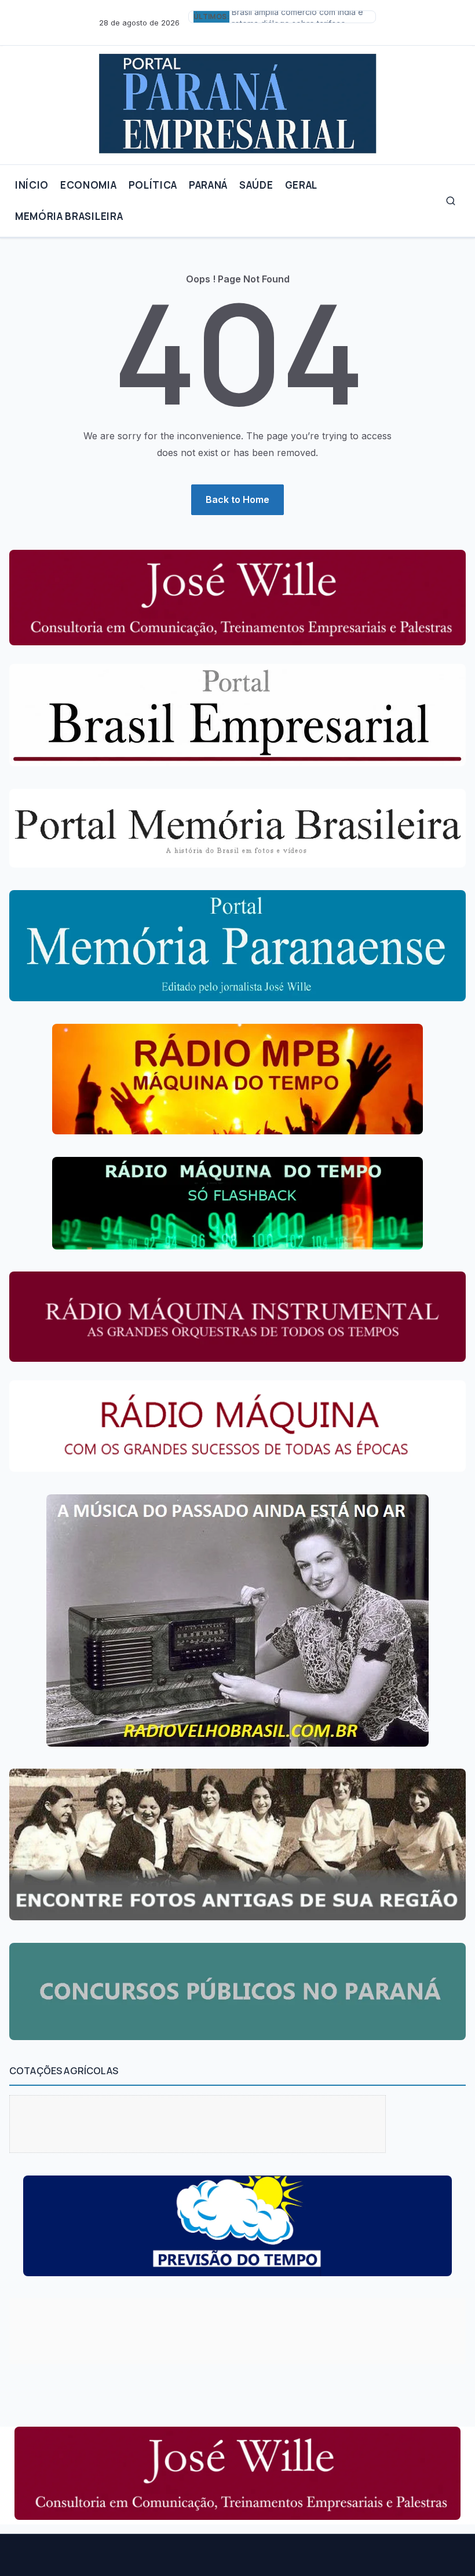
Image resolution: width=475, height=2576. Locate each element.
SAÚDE (256, 185)
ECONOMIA (88, 185)
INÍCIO (32, 185)
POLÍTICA (153, 185)
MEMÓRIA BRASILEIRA (69, 216)
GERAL (301, 185)
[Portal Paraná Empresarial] (237, 100)
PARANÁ (208, 185)
